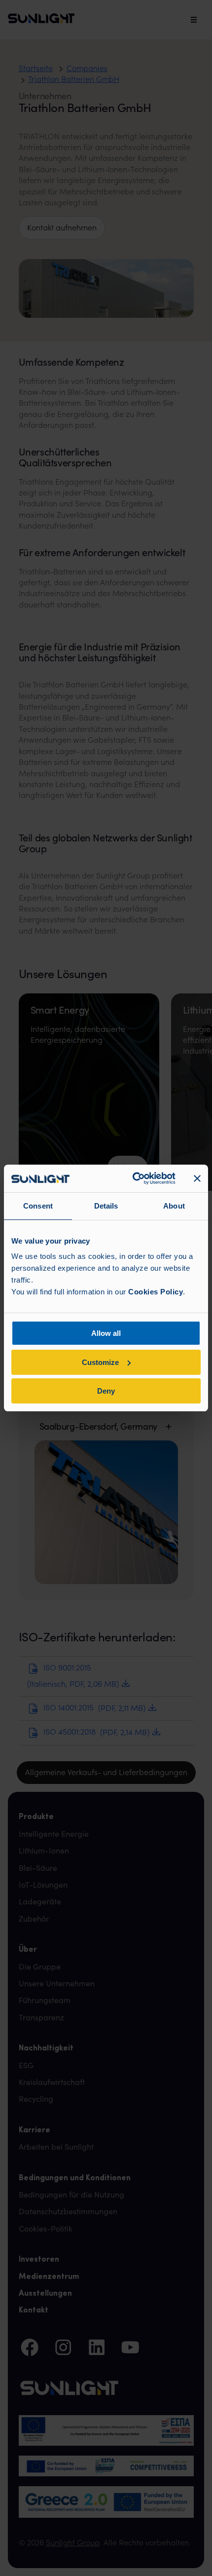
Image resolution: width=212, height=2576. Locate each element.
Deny (106, 1391)
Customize (100, 1362)
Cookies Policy (156, 1292)
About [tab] (174, 1206)
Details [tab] (106, 1206)
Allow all (106, 1333)
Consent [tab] (38, 1206)
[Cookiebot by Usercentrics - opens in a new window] (133, 1178)
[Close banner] (197, 1178)
